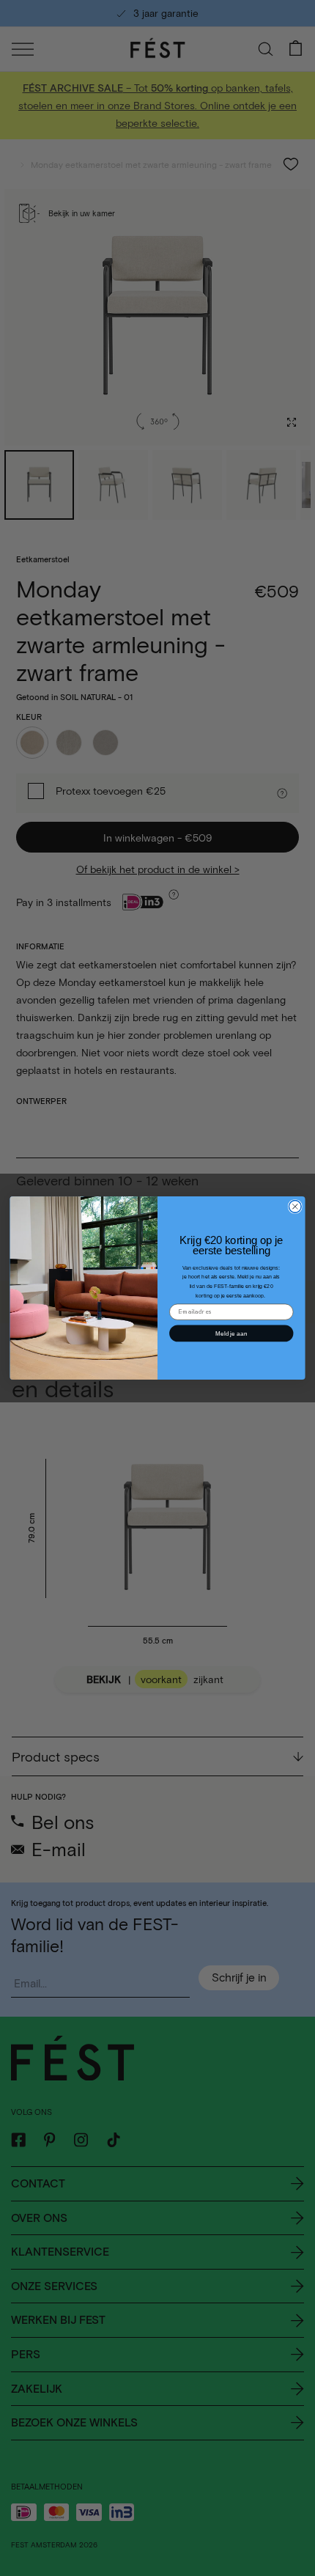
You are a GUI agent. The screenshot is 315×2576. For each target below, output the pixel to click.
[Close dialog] (295, 1206)
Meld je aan (231, 1333)
